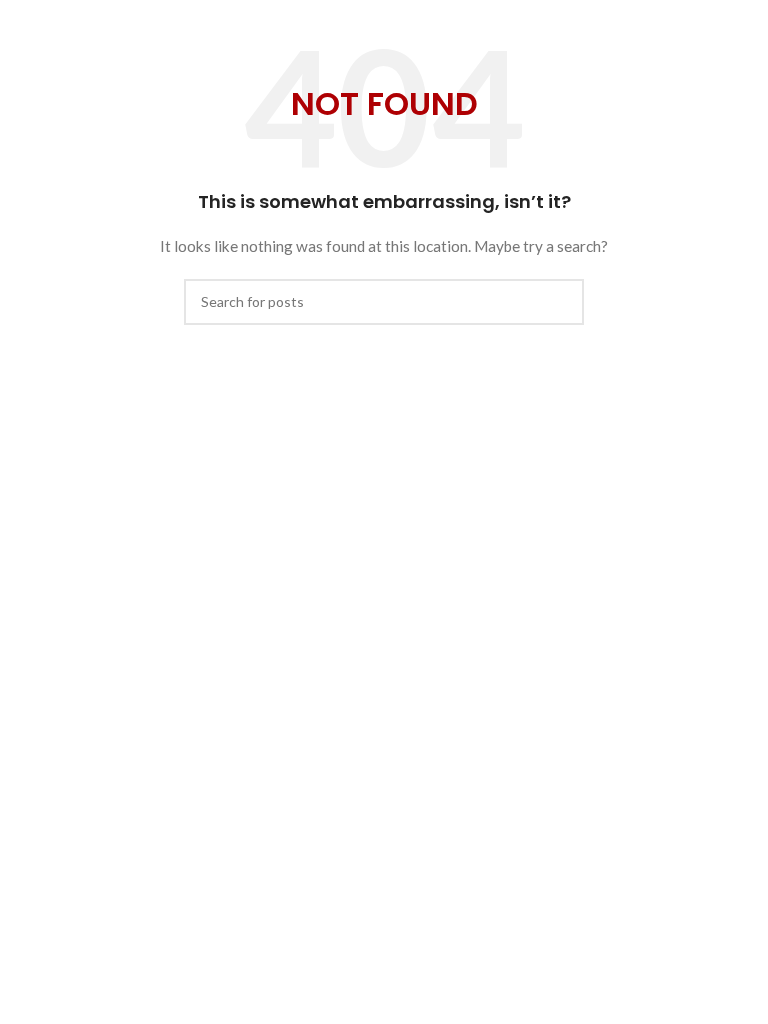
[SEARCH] (561, 302)
